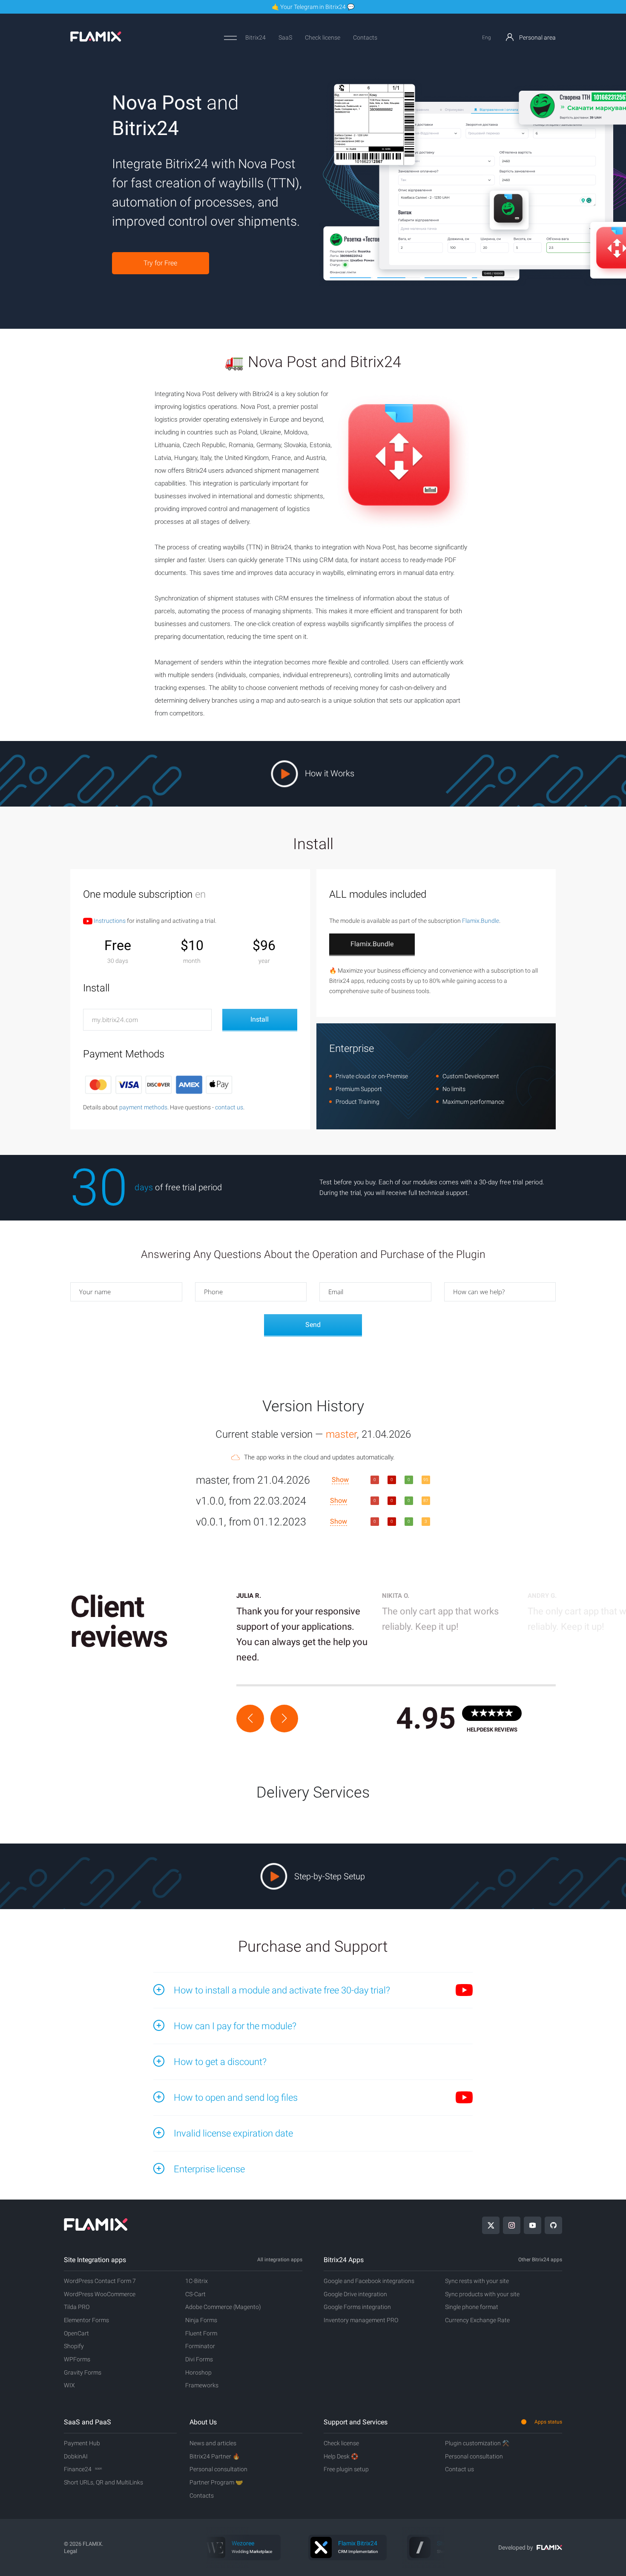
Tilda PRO (77, 2307)
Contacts (365, 37)
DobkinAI (76, 2456)
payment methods (143, 1107)
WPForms (77, 2359)
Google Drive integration (355, 2294)
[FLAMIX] (96, 40)
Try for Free (160, 263)
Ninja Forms (201, 2320)
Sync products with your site (482, 2294)
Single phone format (472, 2307)
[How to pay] (159, 1084)
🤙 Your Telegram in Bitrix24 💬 (313, 7)
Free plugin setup (346, 2469)
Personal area (537, 37)
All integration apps (280, 2260)
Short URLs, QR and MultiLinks (103, 2482)
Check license (323, 37)
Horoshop (198, 2372)
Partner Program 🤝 (216, 2482)
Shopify (74, 2346)
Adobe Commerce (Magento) (223, 2307)
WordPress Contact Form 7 (100, 2281)
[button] (250, 1719)
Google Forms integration (357, 2307)
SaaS (285, 37)
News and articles (213, 2443)
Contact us (459, 2469)
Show (340, 1480)
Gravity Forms (83, 2372)
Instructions (109, 921)
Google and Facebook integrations (369, 2281)
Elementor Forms (86, 2320)
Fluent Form (201, 2333)
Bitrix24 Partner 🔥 (215, 2456)
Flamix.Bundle (481, 921)
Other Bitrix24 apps (540, 2260)
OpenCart (76, 2333)
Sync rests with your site (477, 2281)
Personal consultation (218, 2469)
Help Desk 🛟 (341, 2456)
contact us (229, 1107)
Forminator (200, 2346)
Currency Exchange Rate (477, 2320)
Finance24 (83, 2469)
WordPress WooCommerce (100, 2294)
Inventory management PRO (361, 2320)
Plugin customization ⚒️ (477, 2443)
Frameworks (202, 2385)
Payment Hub (82, 2443)
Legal (70, 2551)
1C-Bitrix (197, 2281)
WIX (69, 2385)
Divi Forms (199, 2359)
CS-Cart (195, 2294)
